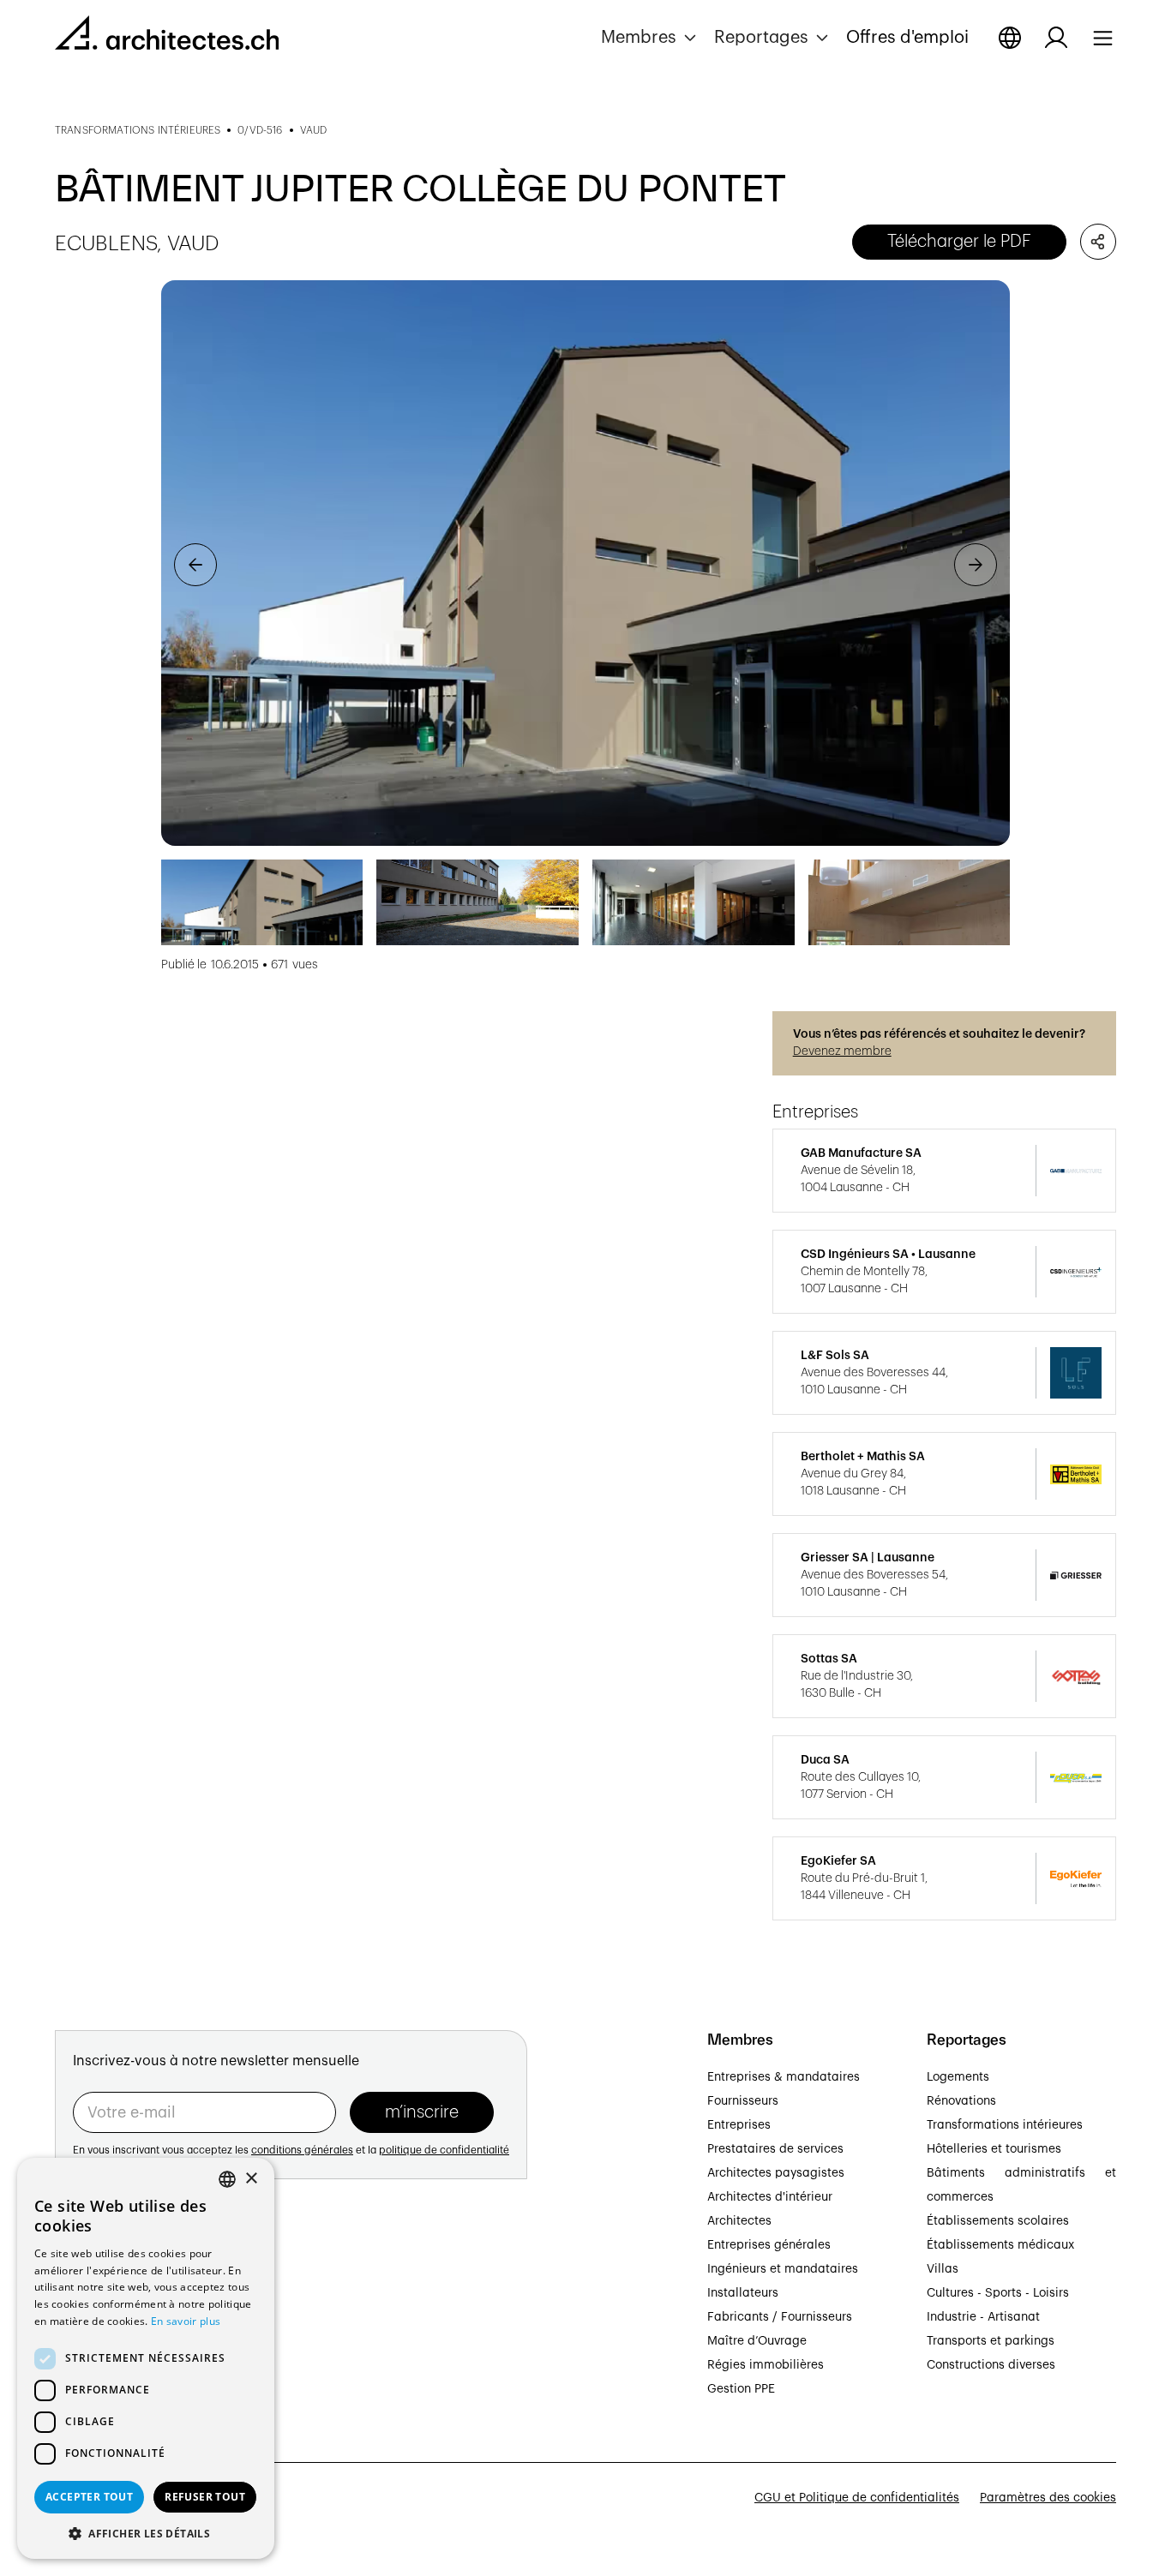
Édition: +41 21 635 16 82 (125, 2351)
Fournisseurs (743, 2101)
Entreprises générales (769, 2245)
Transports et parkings (991, 2341)
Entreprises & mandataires (784, 2077)
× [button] (251, 2179)
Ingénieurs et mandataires (783, 2269)
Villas (943, 2269)
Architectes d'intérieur (770, 2197)
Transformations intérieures (1005, 2125)
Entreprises (739, 2125)
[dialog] (146, 2358)
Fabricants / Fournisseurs (780, 2317)
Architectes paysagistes (776, 2173)
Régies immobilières (766, 2365)
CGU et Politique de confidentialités (857, 2498)
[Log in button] (1056, 38)
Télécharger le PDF (959, 242)
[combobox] (227, 2179)
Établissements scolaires (998, 2221)
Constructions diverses (991, 2365)
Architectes (739, 2221)
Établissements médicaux (1000, 2245)
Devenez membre (842, 1051)
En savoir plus (186, 2321)
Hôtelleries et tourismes (994, 2149)
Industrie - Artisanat (983, 2317)
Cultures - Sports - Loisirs (998, 2293)
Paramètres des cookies (1048, 2498)
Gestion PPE (741, 2389)
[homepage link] (167, 36)
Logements (958, 2077)
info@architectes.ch (112, 2370)
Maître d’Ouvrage (757, 2341)
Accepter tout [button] (89, 2497)
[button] (651, 38)
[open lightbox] (585, 563)
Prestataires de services (775, 2149)
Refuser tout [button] (205, 2497)
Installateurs (743, 2293)
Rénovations (961, 2101)
